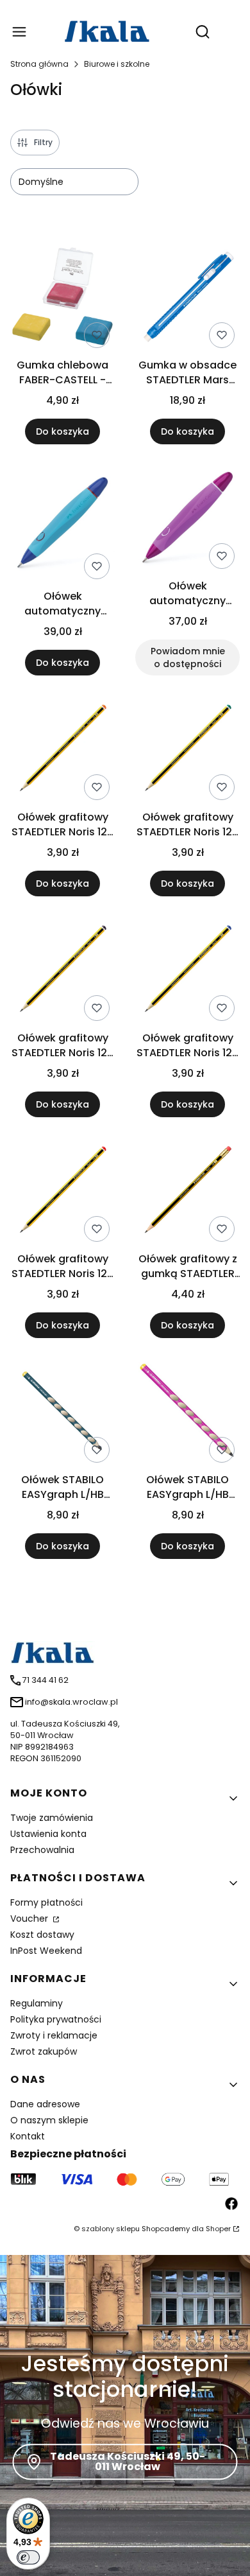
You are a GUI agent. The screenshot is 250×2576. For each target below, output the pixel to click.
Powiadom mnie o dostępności (188, 657)
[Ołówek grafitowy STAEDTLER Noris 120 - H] (188, 971)
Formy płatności (46, 1902)
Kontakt (28, 2136)
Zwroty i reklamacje (54, 2035)
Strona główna (39, 64)
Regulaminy (37, 2003)
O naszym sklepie (49, 2120)
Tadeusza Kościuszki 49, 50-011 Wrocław (128, 2461)
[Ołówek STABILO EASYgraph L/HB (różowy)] (188, 1413)
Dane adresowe (45, 2104)
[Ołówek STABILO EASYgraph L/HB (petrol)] (63, 1414)
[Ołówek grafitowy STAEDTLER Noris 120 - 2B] (63, 751)
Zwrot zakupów (44, 2051)
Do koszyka (63, 431)
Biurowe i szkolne (117, 64)
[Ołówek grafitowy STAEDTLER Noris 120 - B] (63, 971)
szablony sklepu (111, 2229)
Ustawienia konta (48, 1834)
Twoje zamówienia (52, 1818)
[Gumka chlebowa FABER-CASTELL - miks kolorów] (63, 299)
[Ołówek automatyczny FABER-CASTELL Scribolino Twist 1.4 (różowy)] (188, 519)
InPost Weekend (46, 1951)
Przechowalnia (42, 1850)
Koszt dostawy (42, 1935)
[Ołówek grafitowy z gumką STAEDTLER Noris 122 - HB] (188, 1192)
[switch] (28, 2557)
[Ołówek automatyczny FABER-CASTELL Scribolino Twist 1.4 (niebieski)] (63, 525)
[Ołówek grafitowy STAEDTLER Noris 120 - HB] (63, 1192)
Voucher (30, 1919)
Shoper (218, 2229)
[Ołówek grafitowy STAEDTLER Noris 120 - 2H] (188, 751)
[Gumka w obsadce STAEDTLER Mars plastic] (188, 299)
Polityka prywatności (56, 2019)
